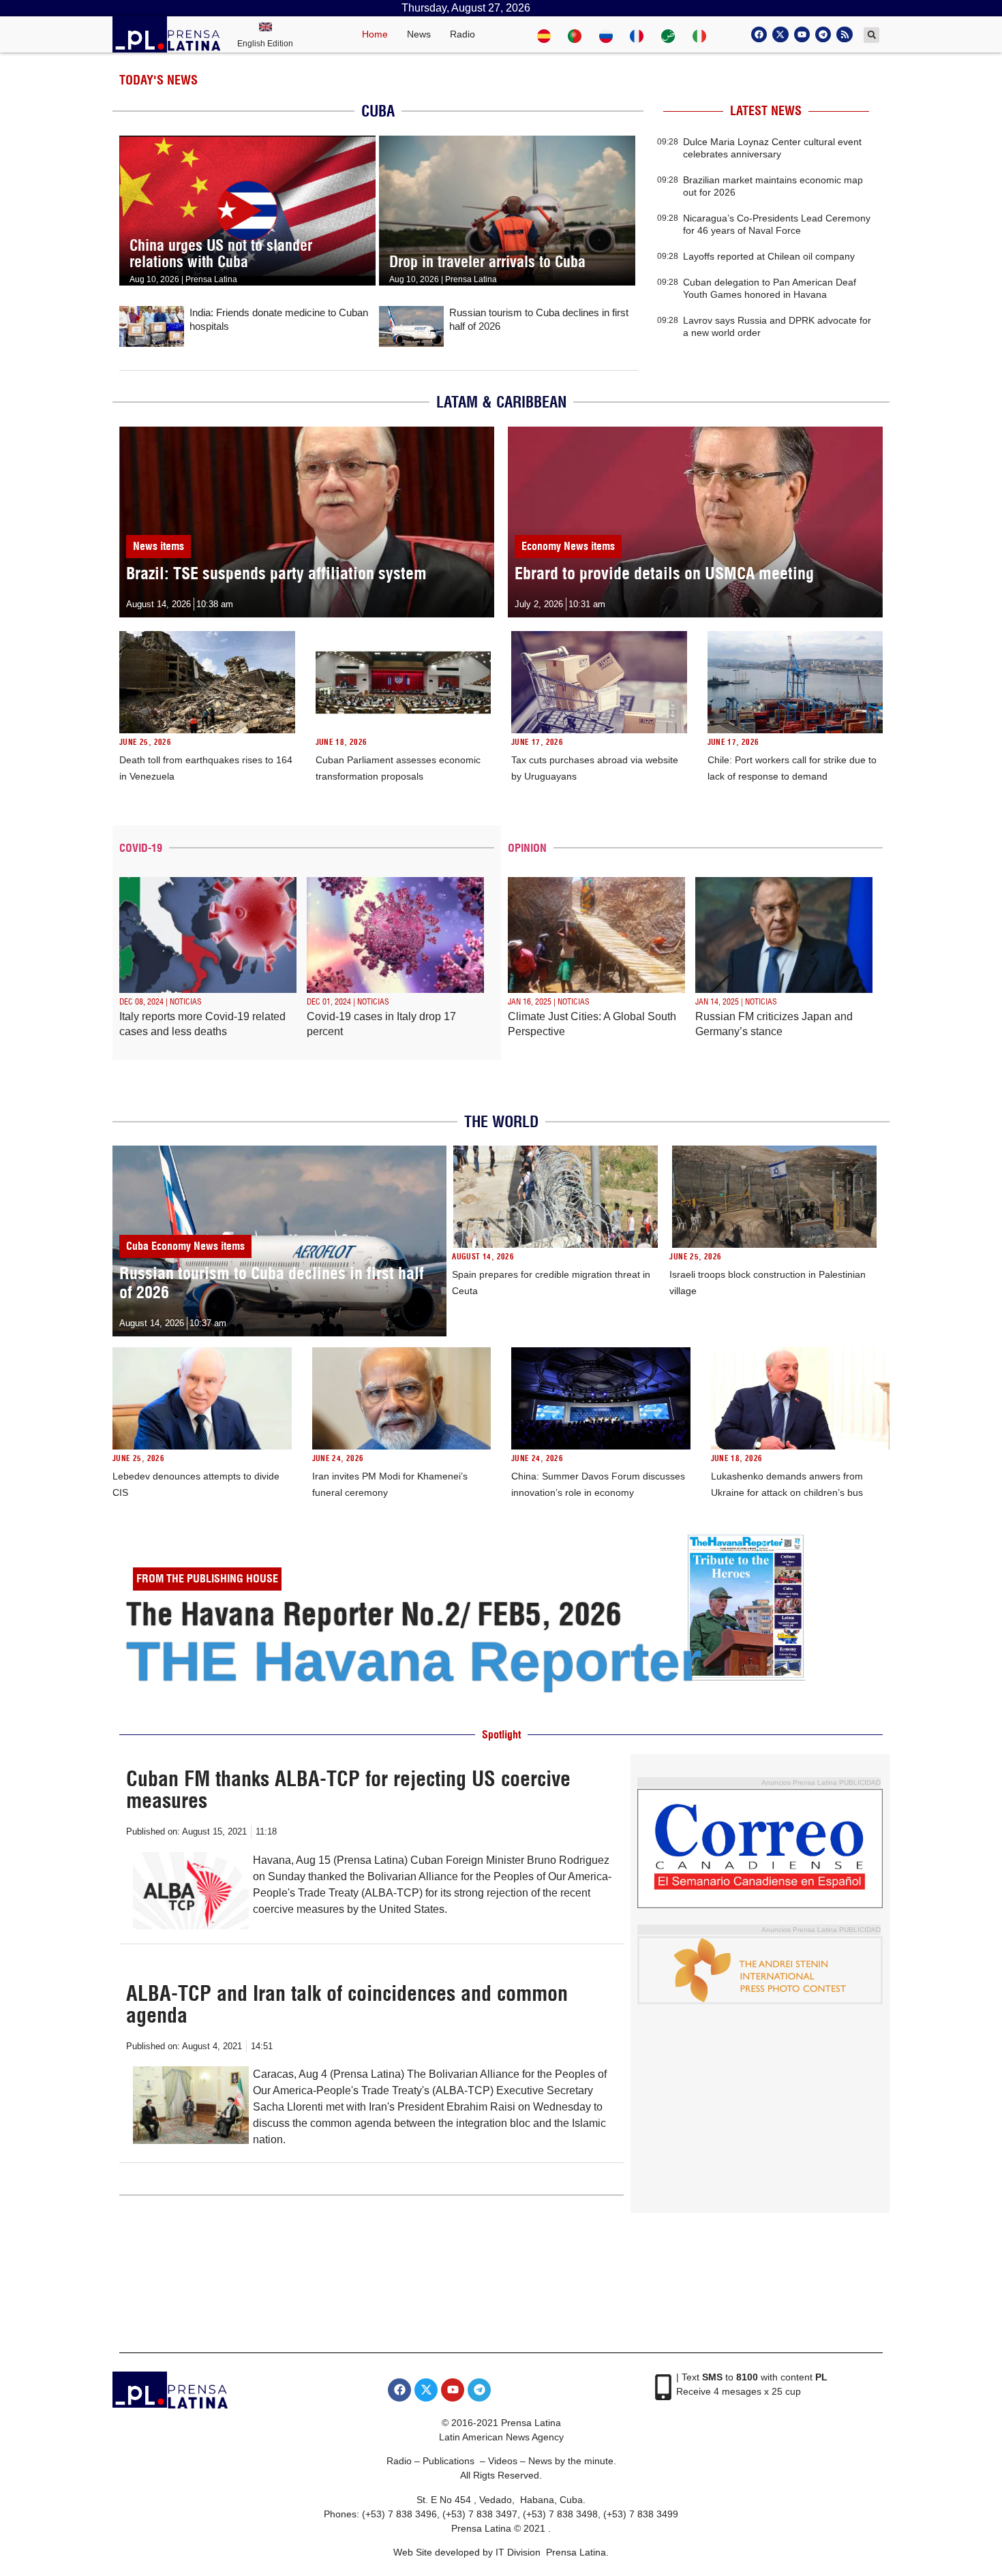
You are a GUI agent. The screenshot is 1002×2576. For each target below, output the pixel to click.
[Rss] (844, 34)
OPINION (527, 848)
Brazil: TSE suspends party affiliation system (276, 573)
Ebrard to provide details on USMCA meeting (664, 573)
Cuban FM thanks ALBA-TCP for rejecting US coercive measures (348, 1790)
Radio (462, 34)
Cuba (137, 1246)
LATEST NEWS (766, 111)
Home (375, 34)
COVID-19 (141, 848)
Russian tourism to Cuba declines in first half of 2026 (272, 1283)
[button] (871, 35)
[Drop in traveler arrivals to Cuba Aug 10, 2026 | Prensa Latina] (507, 143)
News (419, 34)
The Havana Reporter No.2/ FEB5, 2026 (374, 1614)
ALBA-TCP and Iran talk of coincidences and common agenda (347, 2004)
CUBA (378, 111)
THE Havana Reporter (414, 1661)
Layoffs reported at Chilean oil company (769, 256)
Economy (541, 546)
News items (158, 546)
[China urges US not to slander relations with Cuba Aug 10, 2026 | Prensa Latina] (247, 143)
